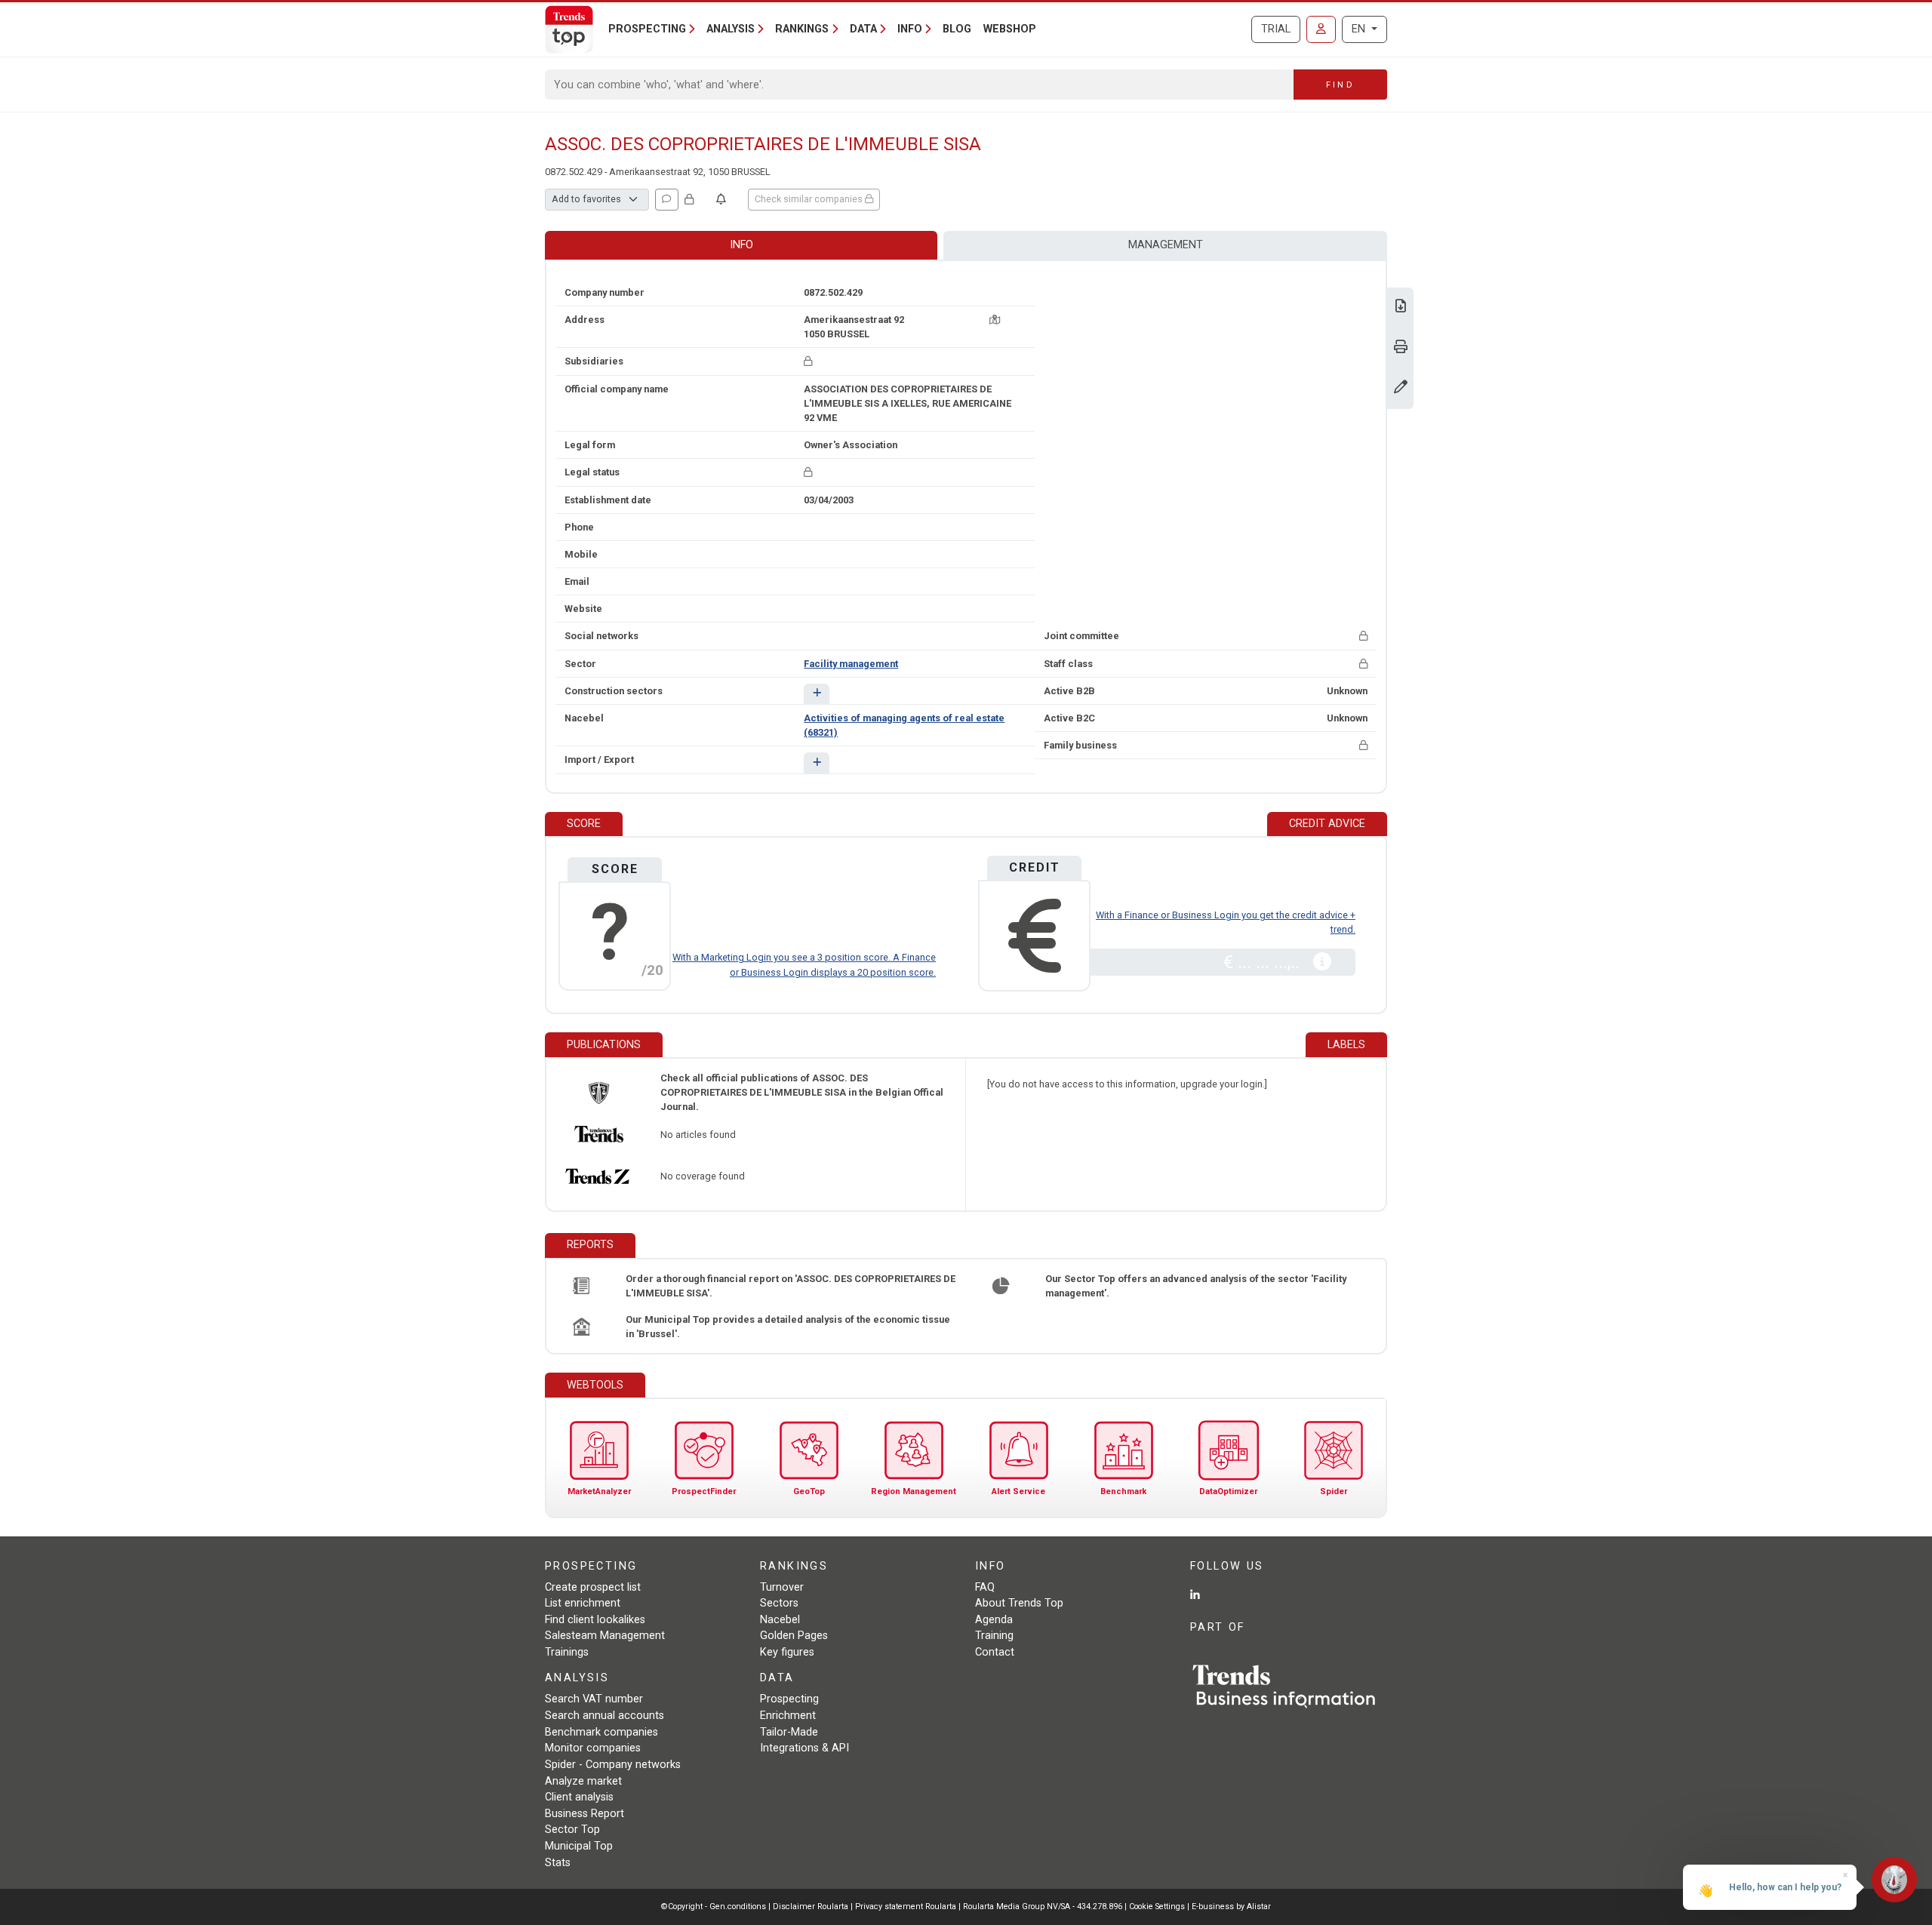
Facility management (851, 664)
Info (741, 245)
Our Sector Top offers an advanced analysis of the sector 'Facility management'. (1196, 1286)
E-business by (1231, 1907)
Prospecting (789, 1699)
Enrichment (788, 1716)
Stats (558, 1863)
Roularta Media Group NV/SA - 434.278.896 (1044, 1907)
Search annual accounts (605, 1716)
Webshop (1010, 29)
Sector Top (572, 1830)
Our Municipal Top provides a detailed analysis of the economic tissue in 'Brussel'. (788, 1327)
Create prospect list (593, 1587)
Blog (957, 29)
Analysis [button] (731, 29)
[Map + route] (995, 320)
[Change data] (1401, 388)
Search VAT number (594, 1699)
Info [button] (910, 29)
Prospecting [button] (647, 29)
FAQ (985, 1587)
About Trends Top (1019, 1603)
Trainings (567, 1652)
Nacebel (780, 1620)
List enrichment (583, 1603)
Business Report (585, 1814)
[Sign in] (1321, 29)
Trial (1276, 29)
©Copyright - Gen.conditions (714, 1907)
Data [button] (863, 29)
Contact (995, 1652)
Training (994, 1636)
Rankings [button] (802, 29)
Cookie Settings (1158, 1907)
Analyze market (583, 1781)
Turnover (782, 1587)
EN (1360, 29)
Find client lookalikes (595, 1620)
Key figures (787, 1652)
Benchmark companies (601, 1732)
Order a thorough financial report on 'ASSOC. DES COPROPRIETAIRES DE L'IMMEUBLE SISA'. (791, 1286)
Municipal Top (579, 1846)
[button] (816, 694)
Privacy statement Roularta (906, 1907)
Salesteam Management (605, 1636)
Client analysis (579, 1797)
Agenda (994, 1620)
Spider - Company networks (613, 1765)
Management (1166, 245)
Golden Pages (794, 1636)
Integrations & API (804, 1748)
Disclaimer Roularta (811, 1907)
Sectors (779, 1603)
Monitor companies (593, 1748)
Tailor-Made (789, 1732)
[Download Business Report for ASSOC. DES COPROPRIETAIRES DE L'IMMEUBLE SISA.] (1401, 308)
